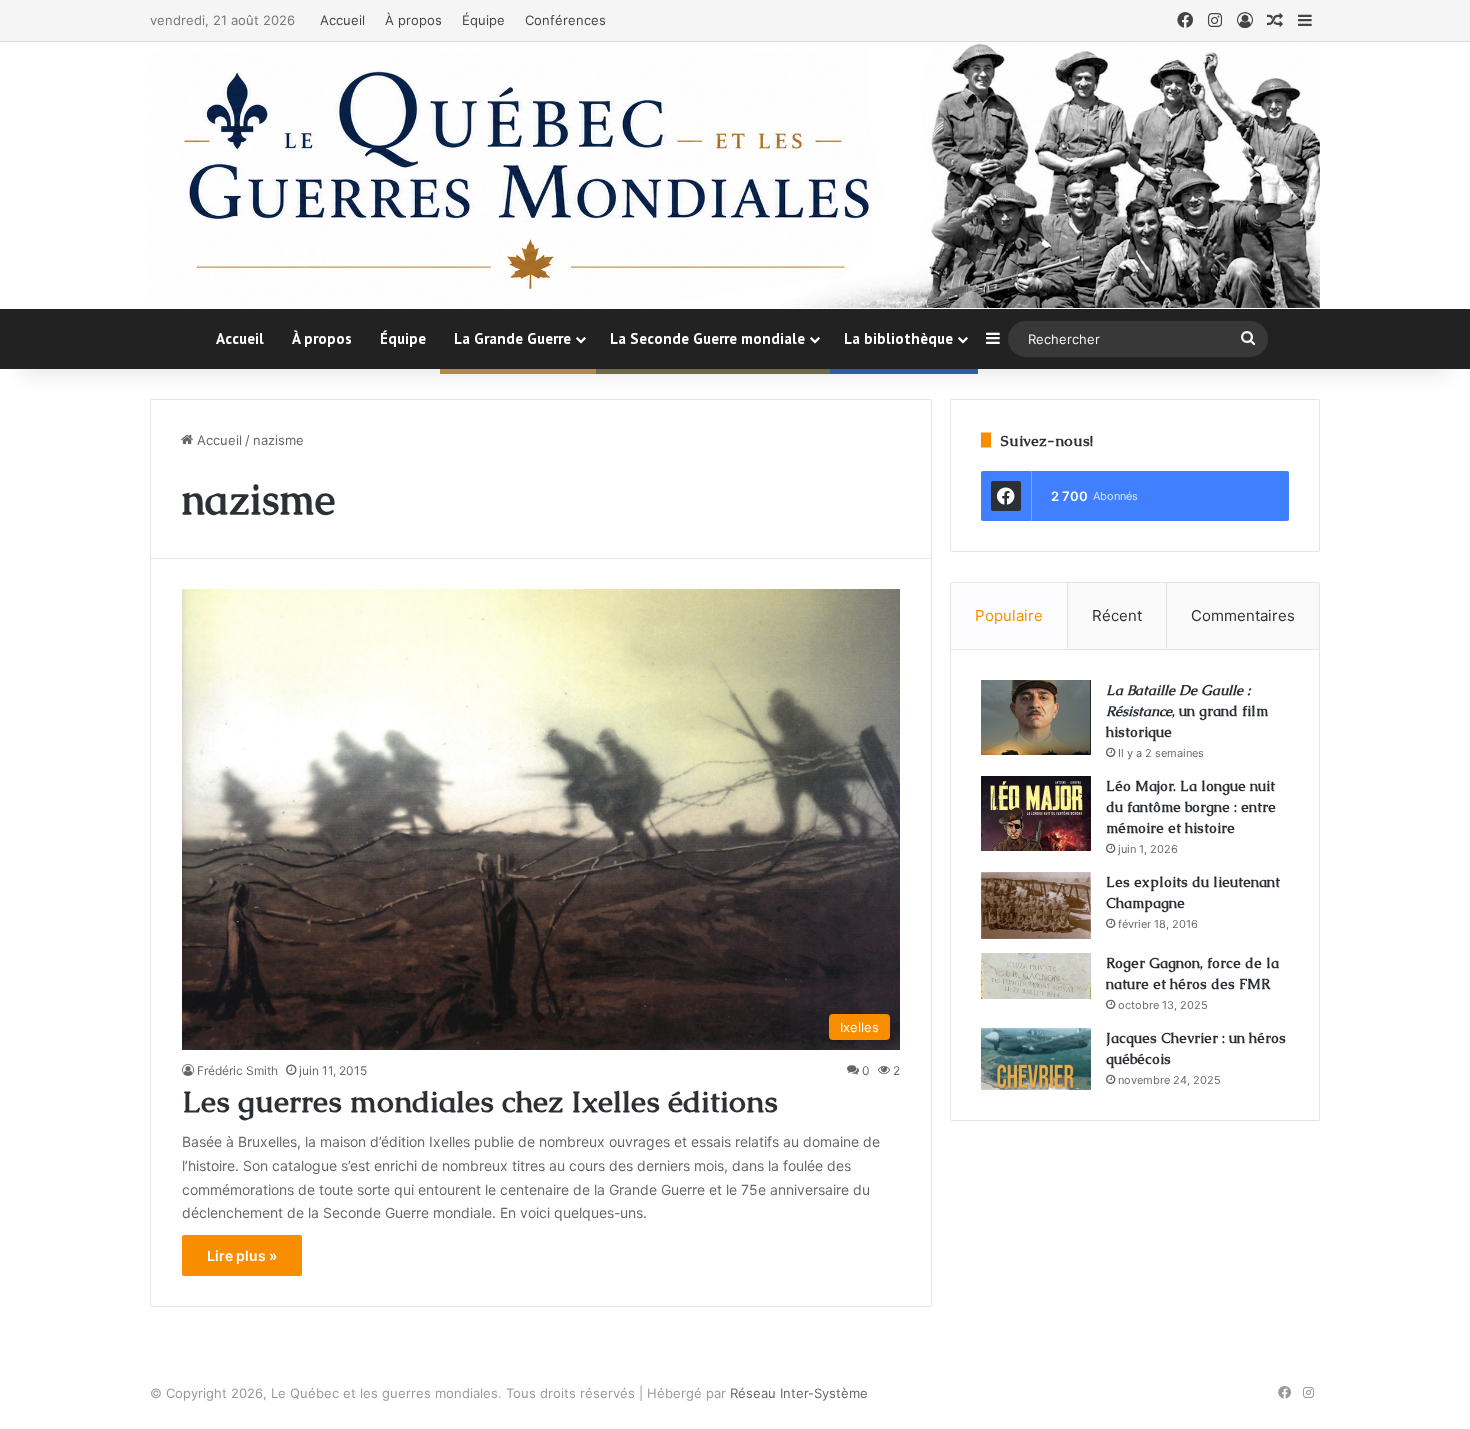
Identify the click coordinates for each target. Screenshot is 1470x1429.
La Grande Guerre (512, 338)
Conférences (565, 20)
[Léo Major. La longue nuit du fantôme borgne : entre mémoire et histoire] (1036, 813)
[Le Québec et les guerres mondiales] (735, 175)
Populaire (1009, 615)
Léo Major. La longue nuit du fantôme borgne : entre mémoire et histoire (1191, 807)
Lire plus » (242, 1255)
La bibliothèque (898, 338)
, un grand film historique (1187, 711)
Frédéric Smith (237, 1070)
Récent (1117, 615)
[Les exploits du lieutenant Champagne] (1036, 905)
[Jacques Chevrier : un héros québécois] (1036, 1059)
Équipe (483, 20)
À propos (413, 20)
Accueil (342, 20)
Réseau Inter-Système (799, 1393)
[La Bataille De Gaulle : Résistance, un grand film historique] (1036, 717)
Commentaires (1243, 615)
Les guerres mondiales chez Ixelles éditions (480, 1101)
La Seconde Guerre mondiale (707, 338)
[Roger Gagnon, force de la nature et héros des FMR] (1036, 976)
